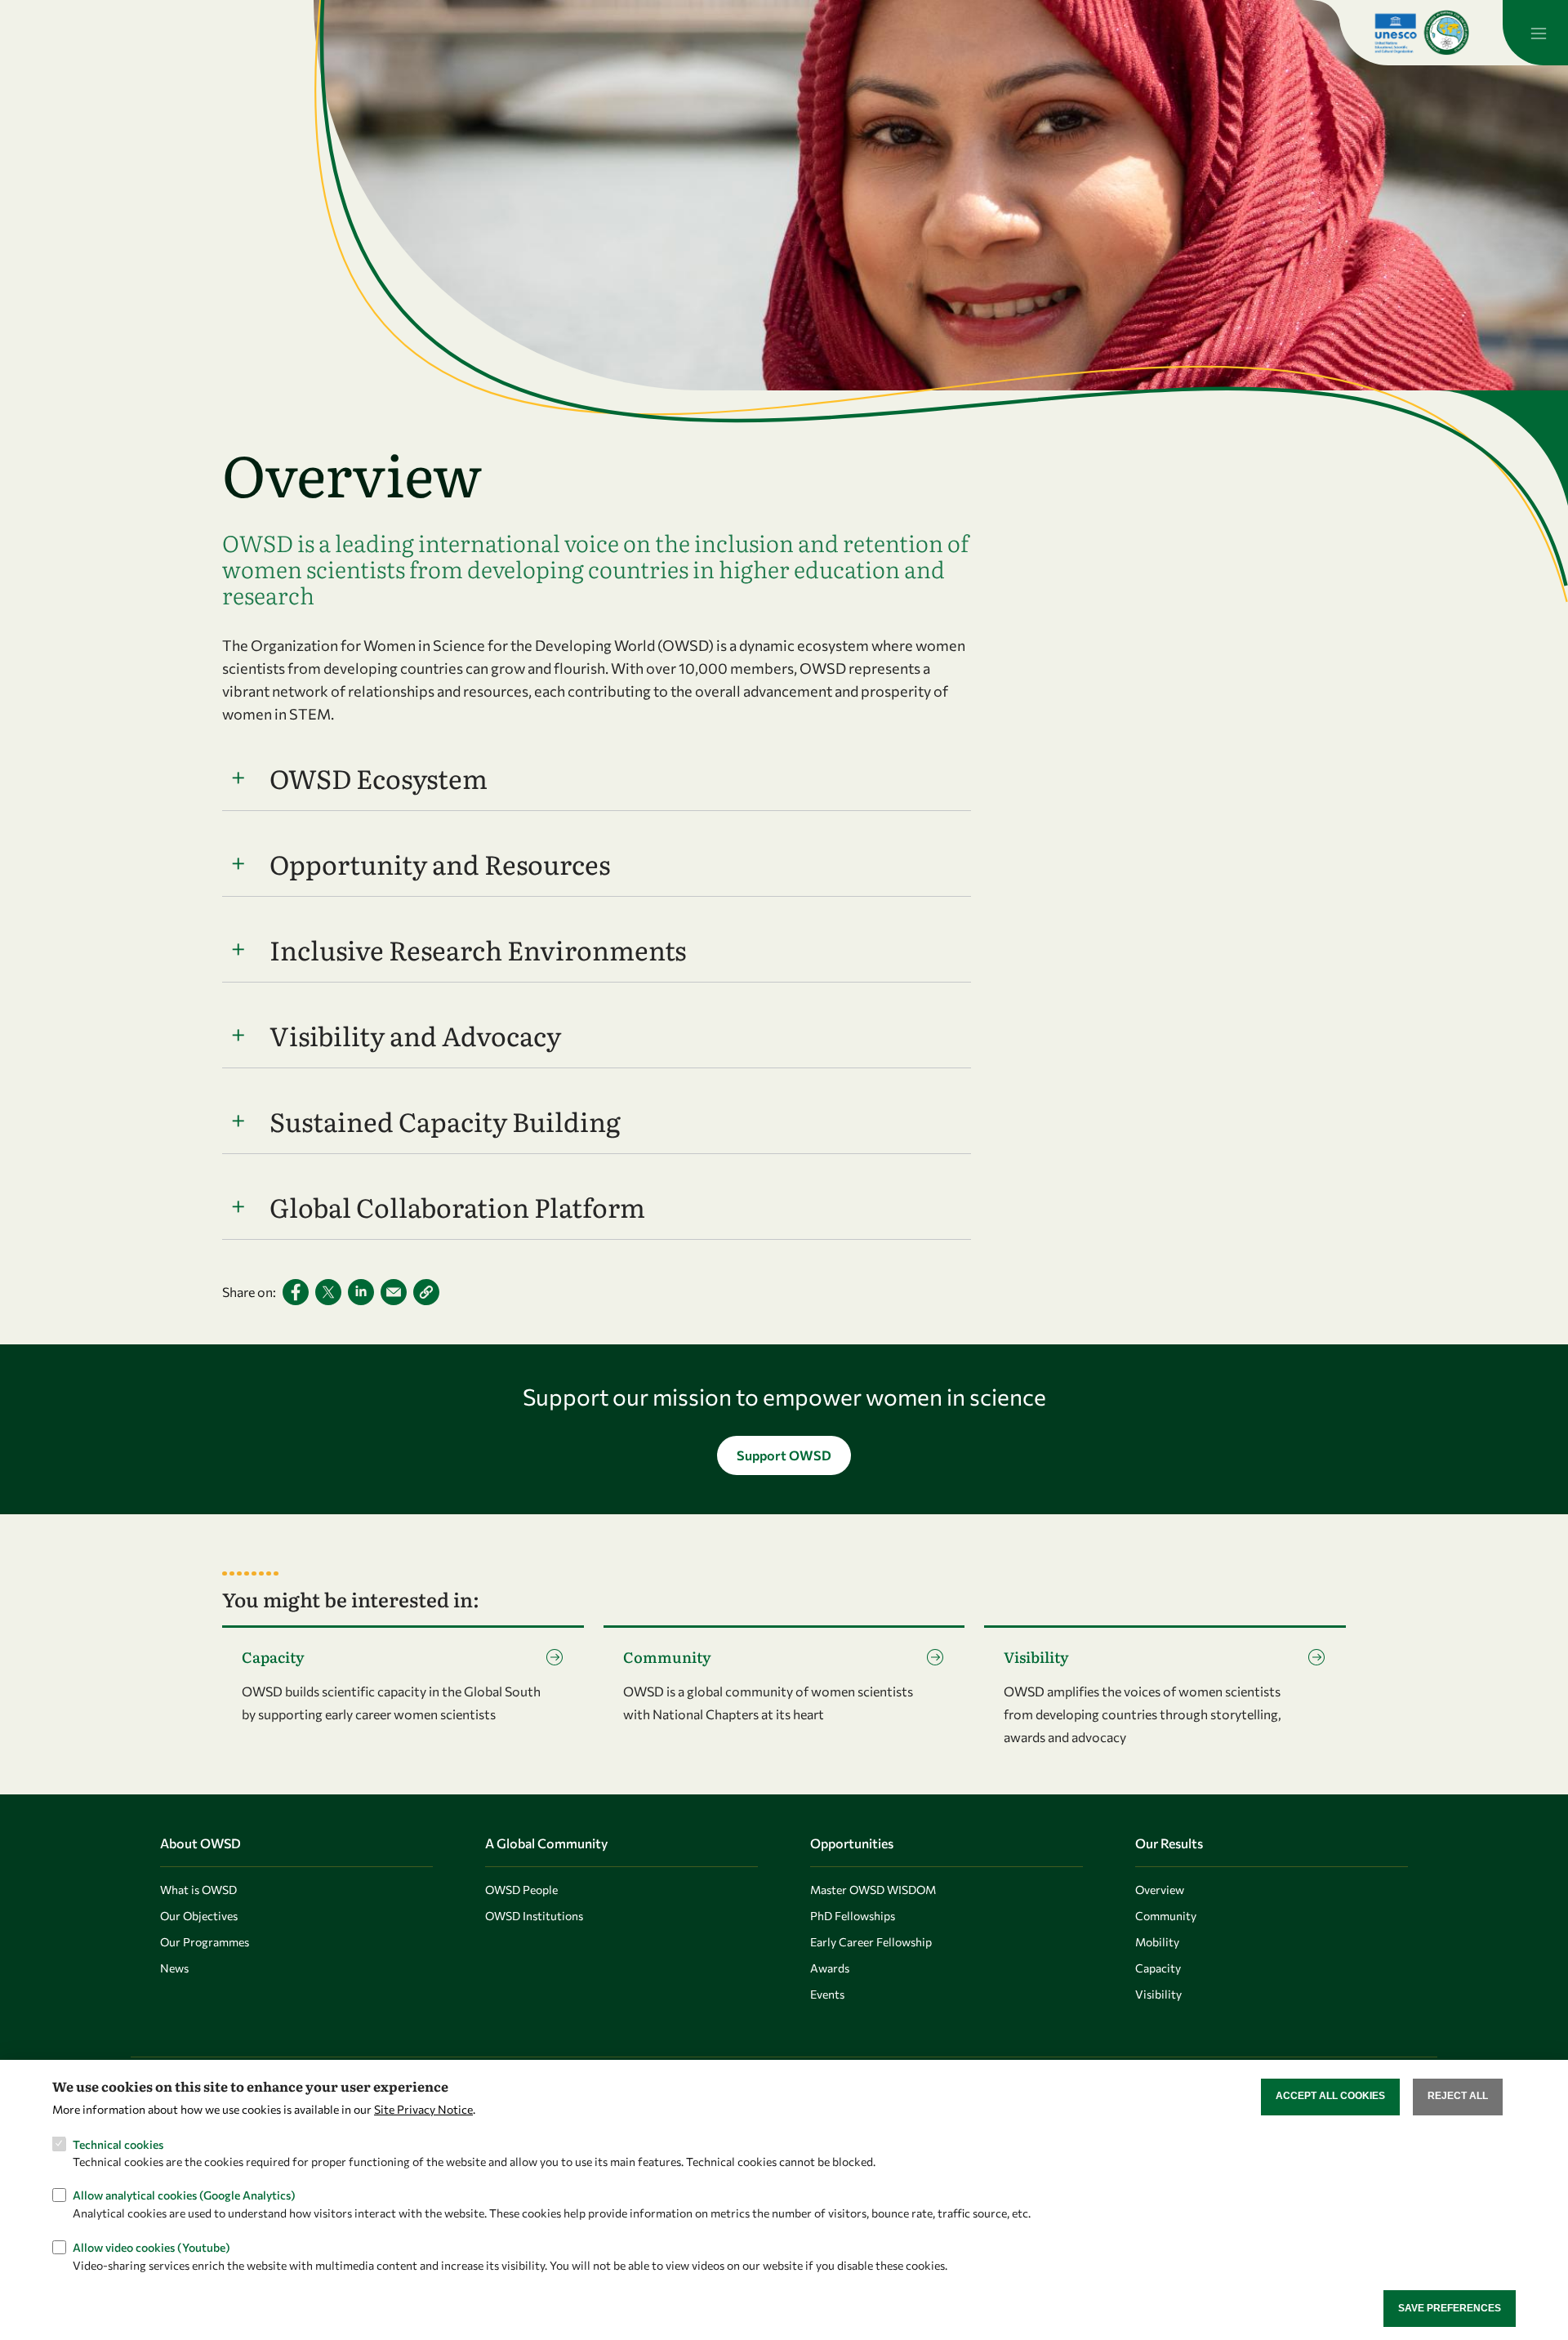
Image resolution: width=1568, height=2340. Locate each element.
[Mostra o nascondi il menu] (1535, 33)
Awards (830, 1968)
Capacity (1158, 1968)
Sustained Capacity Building (445, 1121)
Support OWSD (784, 1455)
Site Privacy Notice (423, 2109)
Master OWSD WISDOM (873, 1890)
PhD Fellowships (853, 1916)
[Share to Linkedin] (361, 1292)
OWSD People (521, 1890)
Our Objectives (199, 1916)
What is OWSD (198, 1890)
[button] (426, 1292)
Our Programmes (205, 1942)
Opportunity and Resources (440, 863)
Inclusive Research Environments (478, 949)
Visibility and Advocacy (415, 1035)
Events (827, 1994)
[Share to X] (328, 1292)
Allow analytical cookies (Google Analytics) (184, 2195)
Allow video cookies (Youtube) (151, 2246)
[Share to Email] (394, 1292)
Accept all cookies (1330, 2096)
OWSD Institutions (534, 1916)
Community (1166, 1916)
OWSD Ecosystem (379, 778)
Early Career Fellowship (871, 1942)
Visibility (1158, 1994)
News (174, 1968)
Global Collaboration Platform (457, 1206)
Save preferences (1450, 2308)
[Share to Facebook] (296, 1292)
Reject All (1458, 2096)
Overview (1160, 1890)
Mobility (1157, 1942)
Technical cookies (118, 2144)
